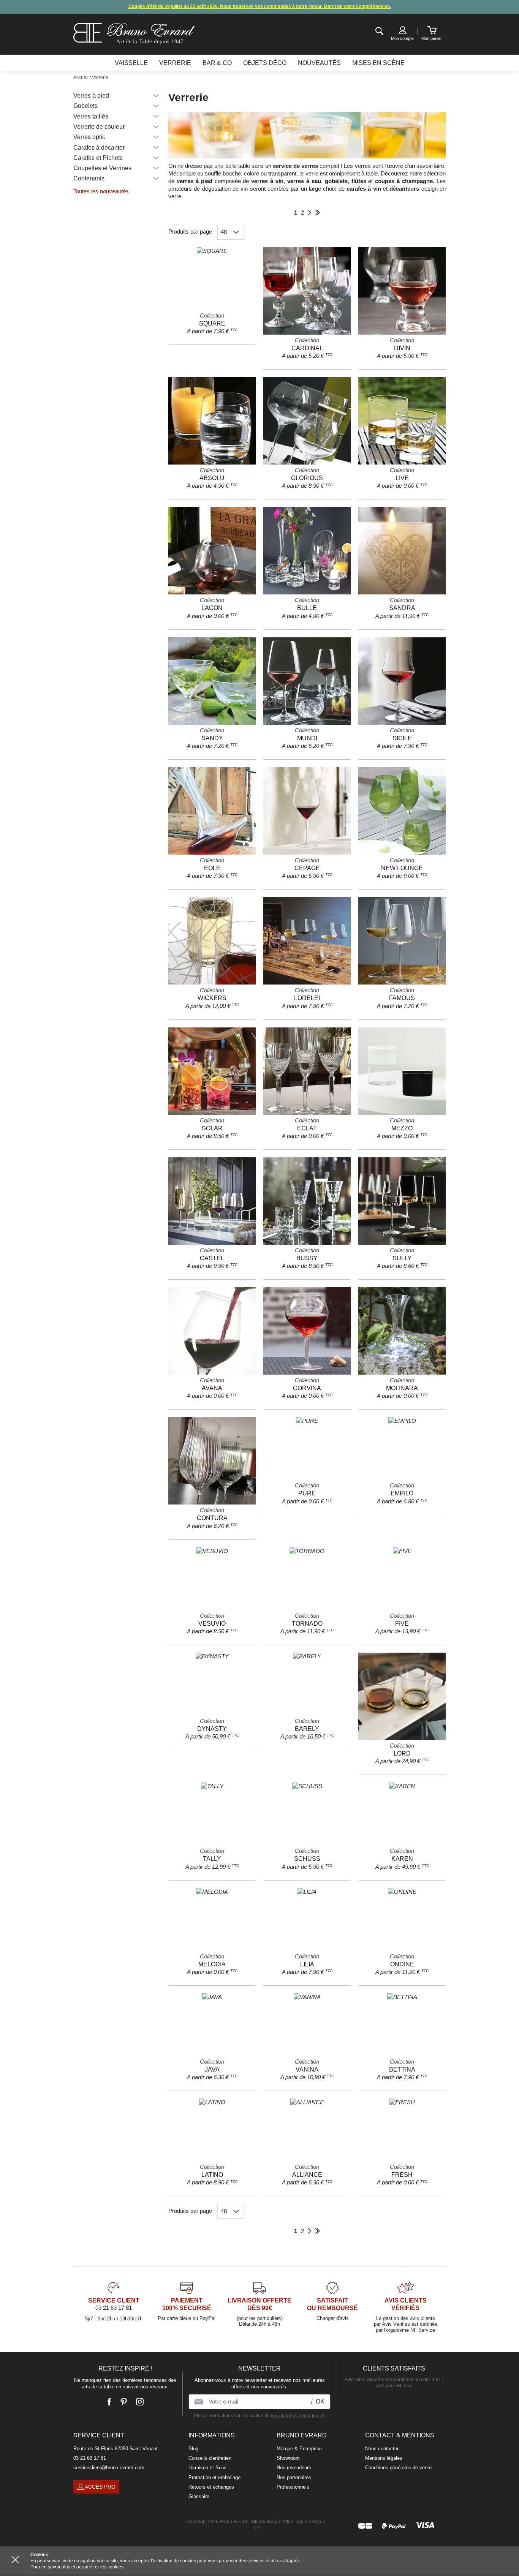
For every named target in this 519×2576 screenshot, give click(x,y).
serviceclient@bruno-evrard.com (109, 2468)
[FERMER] (15, 2560)
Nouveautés (319, 63)
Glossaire (199, 2496)
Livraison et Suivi (207, 2468)
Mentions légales (384, 2458)
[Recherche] (379, 31)
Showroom (288, 2458)
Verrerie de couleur (99, 127)
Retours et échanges (211, 2487)
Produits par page (190, 232)
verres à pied (195, 181)
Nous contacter (382, 2449)
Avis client (387, 2380)
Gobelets (85, 106)
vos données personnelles (298, 2416)
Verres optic (89, 137)
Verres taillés (91, 116)
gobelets (336, 181)
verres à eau (304, 181)
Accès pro (100, 2487)
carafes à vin (364, 189)
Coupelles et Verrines (102, 168)
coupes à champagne (404, 181)
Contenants (89, 178)
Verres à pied (91, 96)
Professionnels (293, 2487)
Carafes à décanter (99, 148)
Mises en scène (378, 63)
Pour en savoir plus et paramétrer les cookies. (78, 2567)
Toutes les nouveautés (101, 191)
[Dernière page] (317, 213)
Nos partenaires (294, 2477)
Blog (193, 2449)
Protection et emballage (214, 2477)
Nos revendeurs (294, 2468)
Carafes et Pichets (98, 158)
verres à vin (267, 181)
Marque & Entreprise (299, 2449)
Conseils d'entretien (210, 2458)
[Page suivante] (309, 213)
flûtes (359, 181)
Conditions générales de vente (398, 2468)
